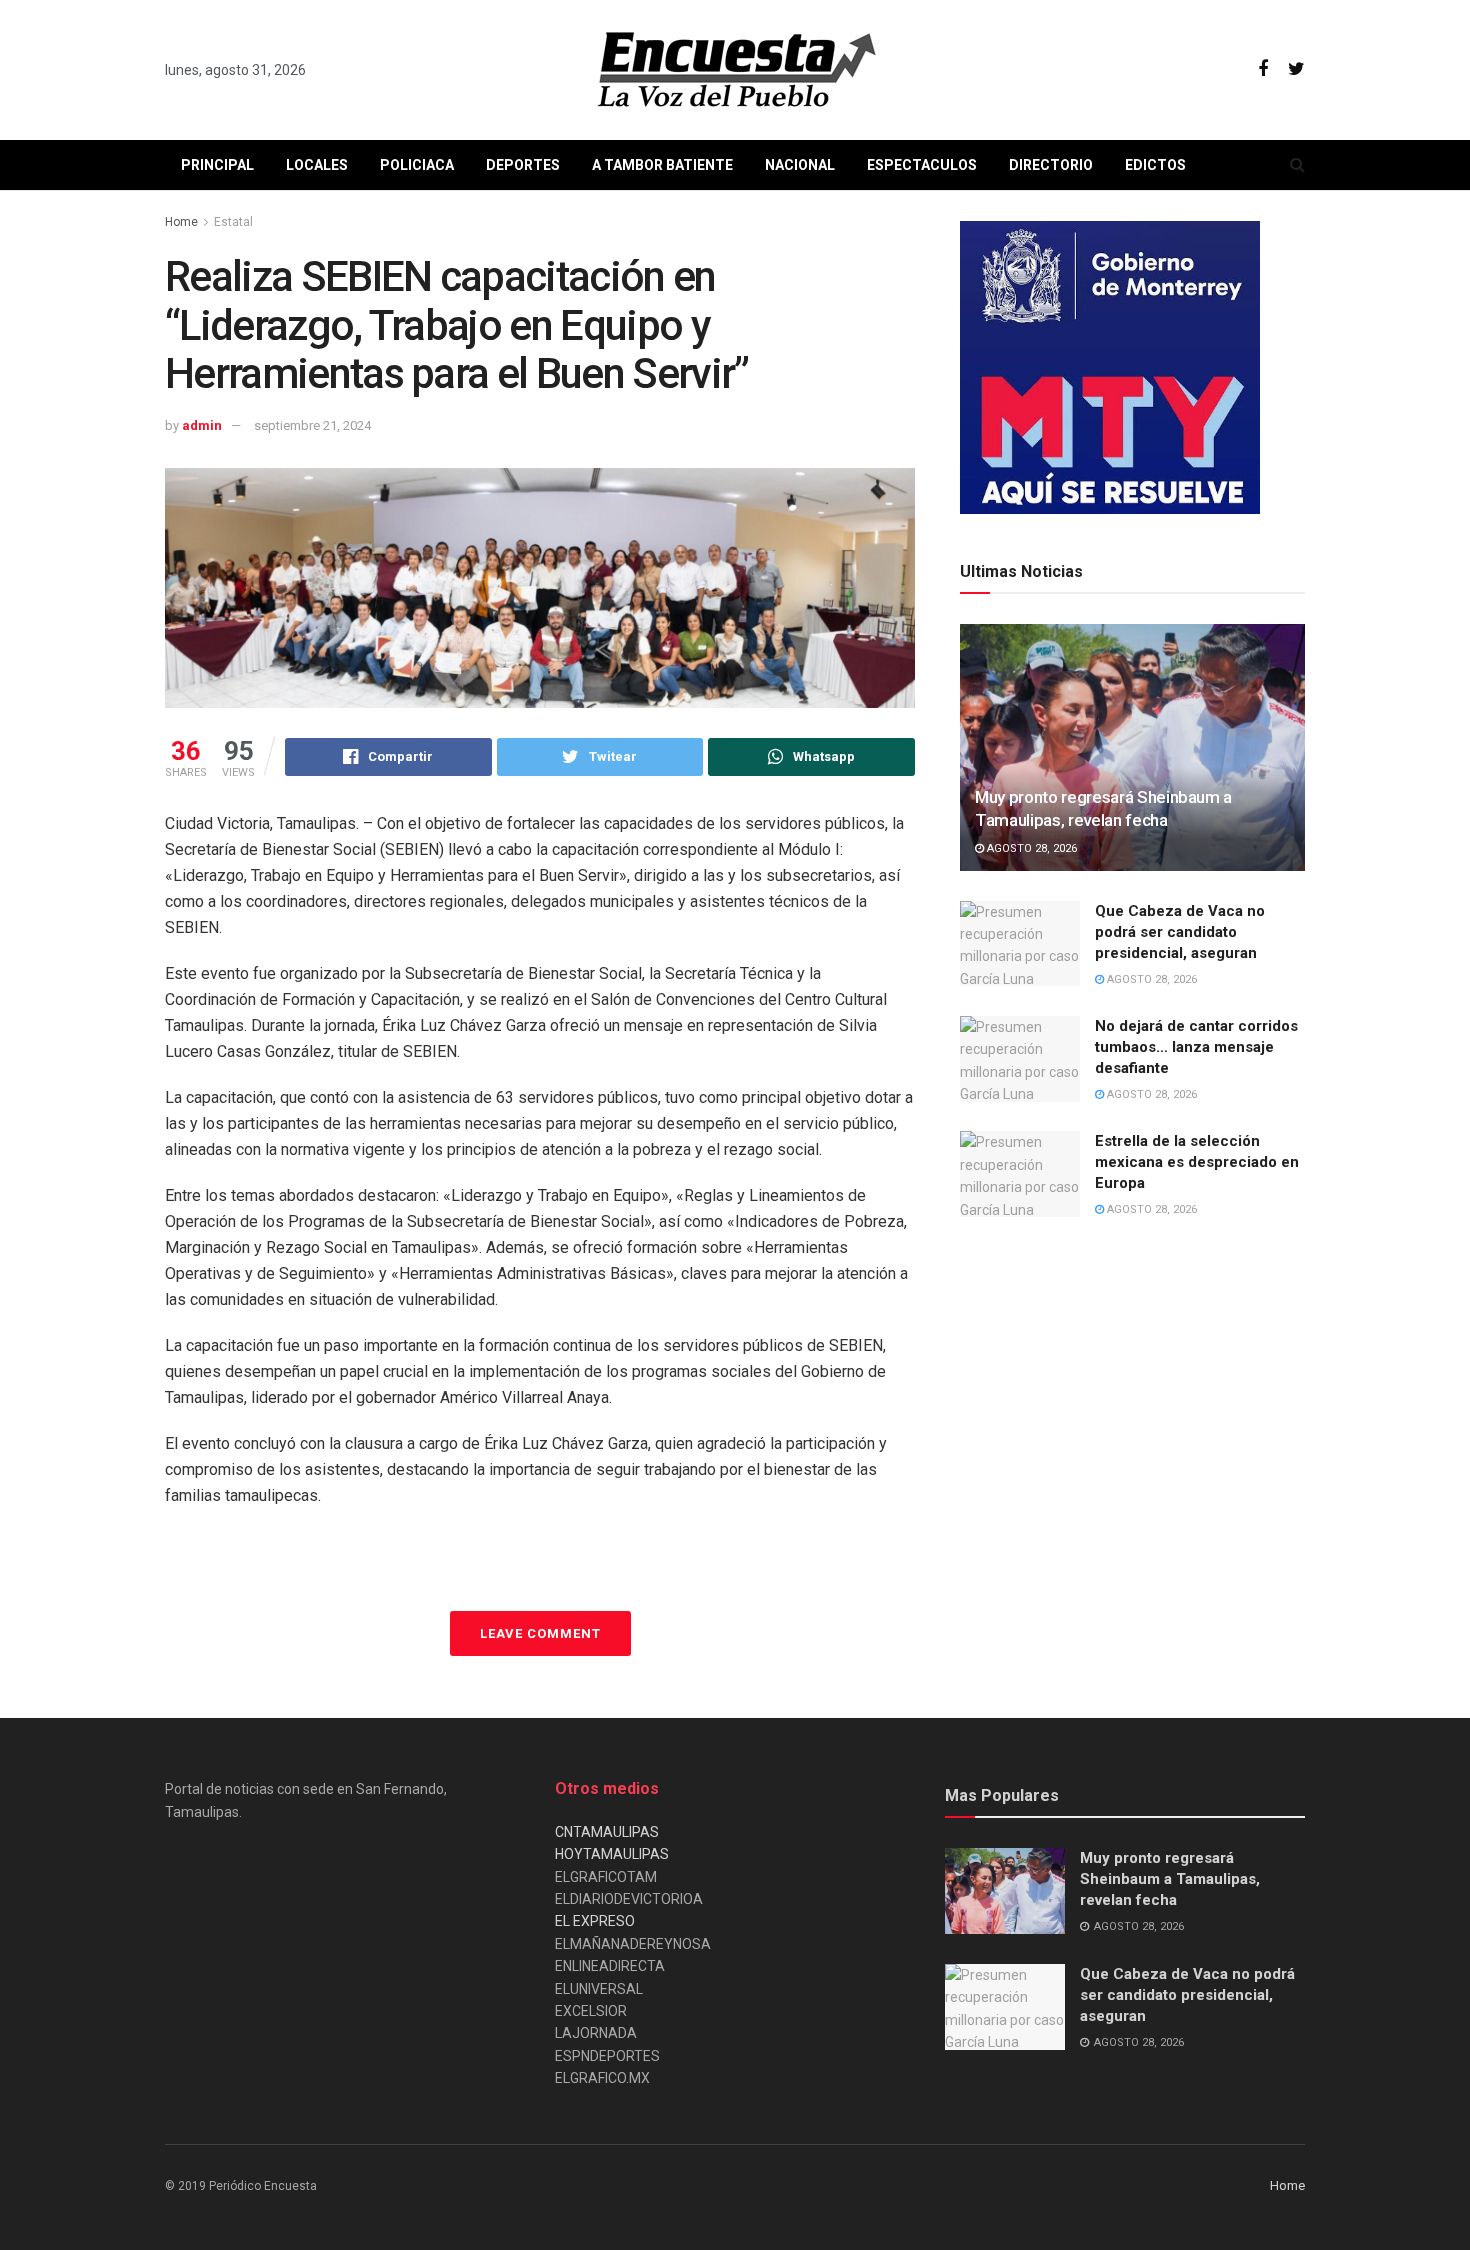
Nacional (800, 165)
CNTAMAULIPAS (607, 1832)
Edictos (1155, 165)
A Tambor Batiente (662, 165)
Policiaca (417, 165)
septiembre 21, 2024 (312, 425)
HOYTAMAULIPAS (612, 1854)
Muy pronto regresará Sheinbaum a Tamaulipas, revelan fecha (1170, 1879)
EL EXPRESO (595, 1921)
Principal (217, 165)
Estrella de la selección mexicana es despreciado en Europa (1197, 1162)
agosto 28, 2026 (1030, 848)
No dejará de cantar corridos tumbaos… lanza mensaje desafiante (1196, 1047)
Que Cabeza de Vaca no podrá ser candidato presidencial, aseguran (1180, 932)
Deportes (523, 165)
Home (181, 222)
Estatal (233, 222)
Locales (317, 165)
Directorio (1051, 165)
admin (202, 425)
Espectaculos (922, 165)
